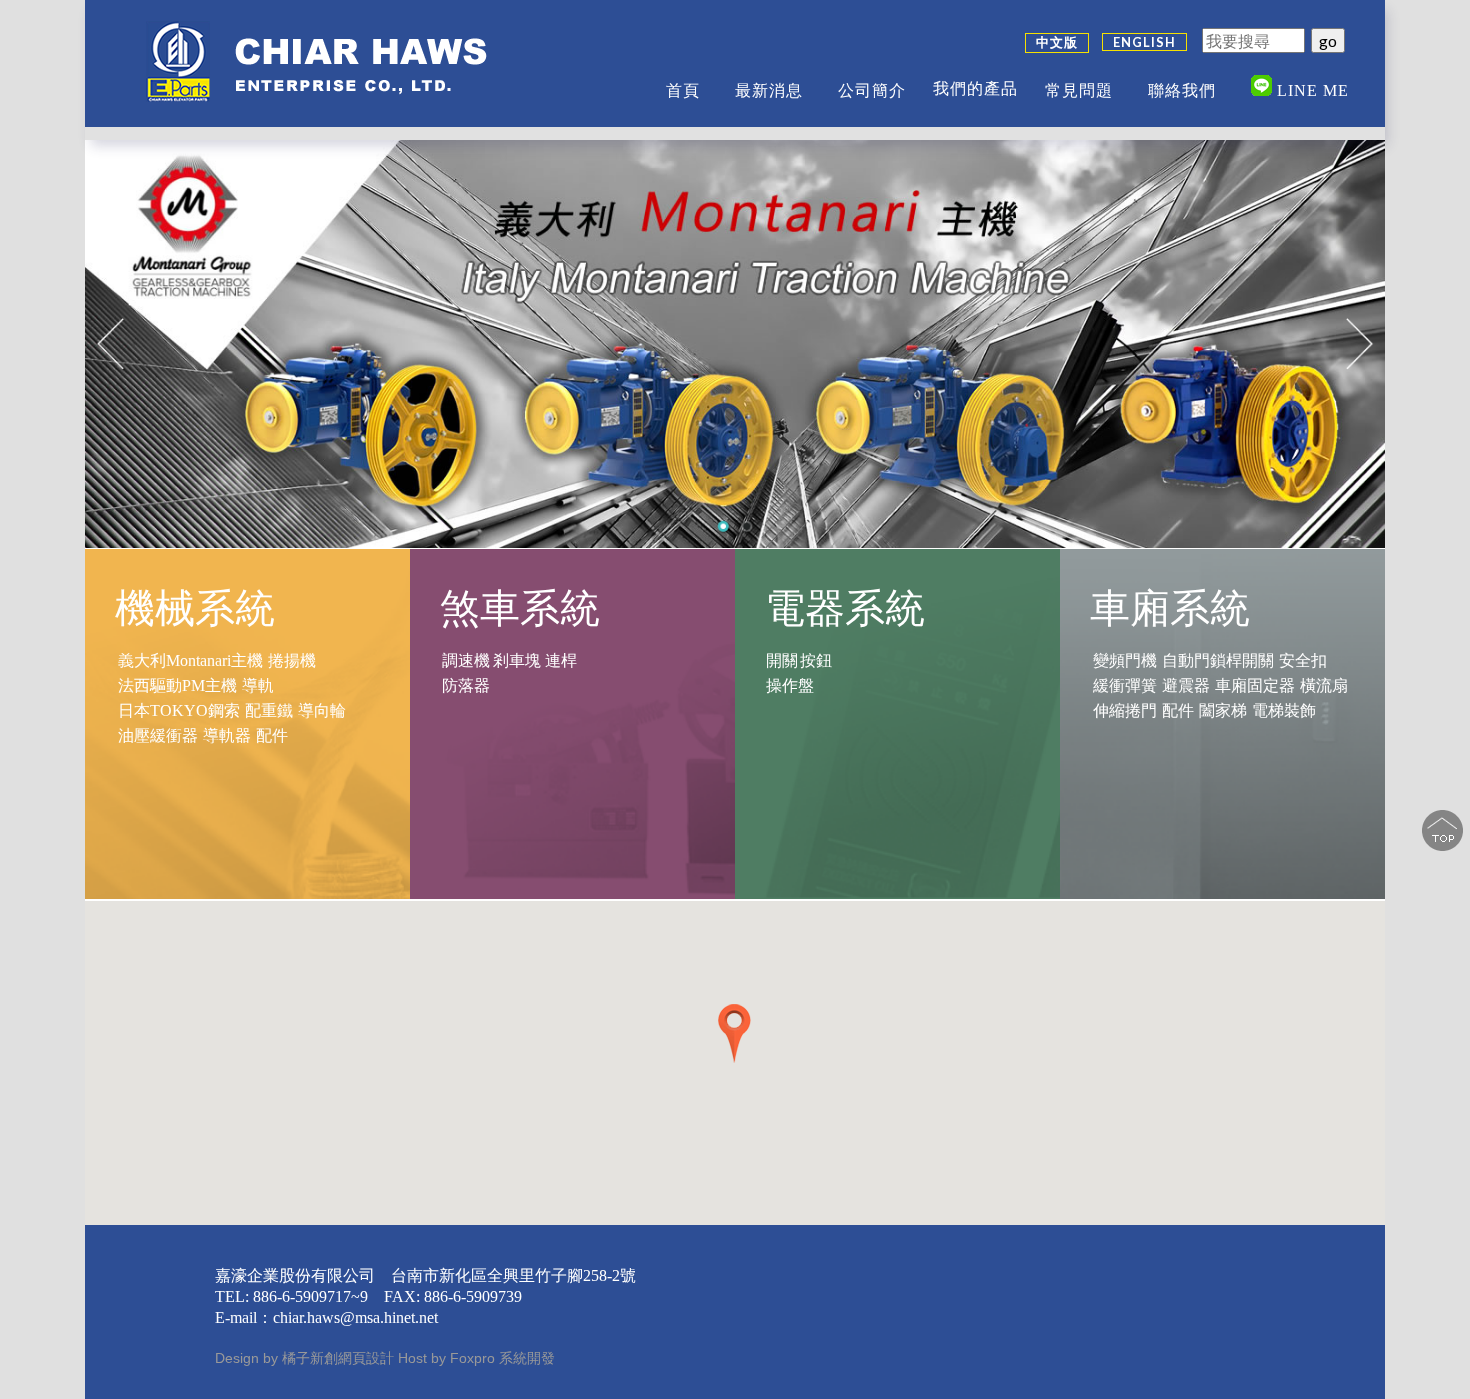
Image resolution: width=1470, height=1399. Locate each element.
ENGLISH (1144, 42)
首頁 (683, 90)
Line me (1310, 90)
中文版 (1057, 42)
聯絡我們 (1182, 90)
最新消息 (769, 90)
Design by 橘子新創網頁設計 (306, 1358)
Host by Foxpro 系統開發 (476, 1358)
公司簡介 (872, 90)
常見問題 (1079, 90)
